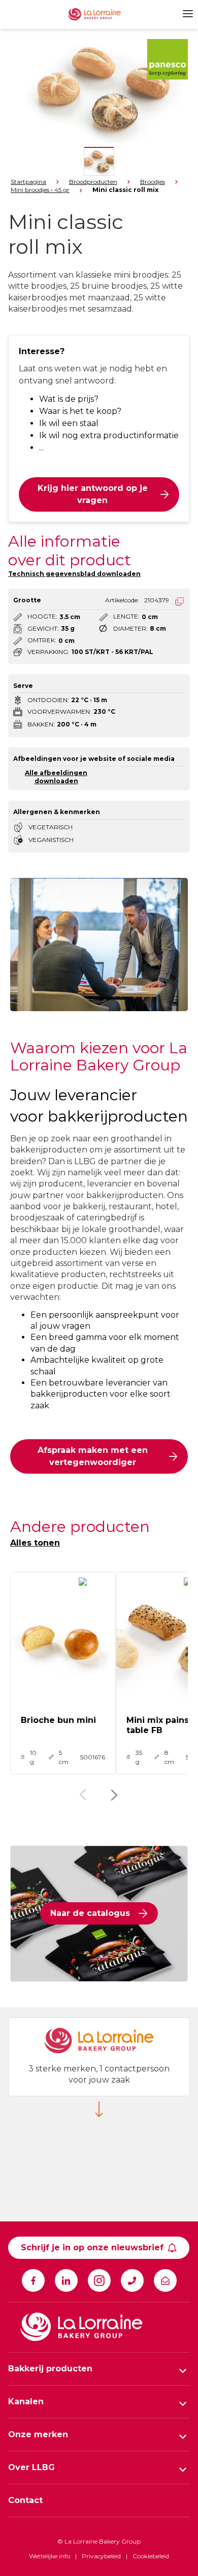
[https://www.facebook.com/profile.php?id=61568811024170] (33, 2280)
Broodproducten (93, 182)
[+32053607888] (132, 2280)
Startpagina (28, 182)
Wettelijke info (49, 2556)
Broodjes (153, 182)
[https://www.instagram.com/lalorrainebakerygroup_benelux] (99, 2280)
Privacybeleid (101, 2556)
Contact (25, 2500)
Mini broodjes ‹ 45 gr (40, 190)
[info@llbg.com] (165, 2280)
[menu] (186, 14)
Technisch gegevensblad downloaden (74, 574)
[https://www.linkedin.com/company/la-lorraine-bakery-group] (66, 2280)
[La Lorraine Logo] (102, 14)
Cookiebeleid (151, 2556)
